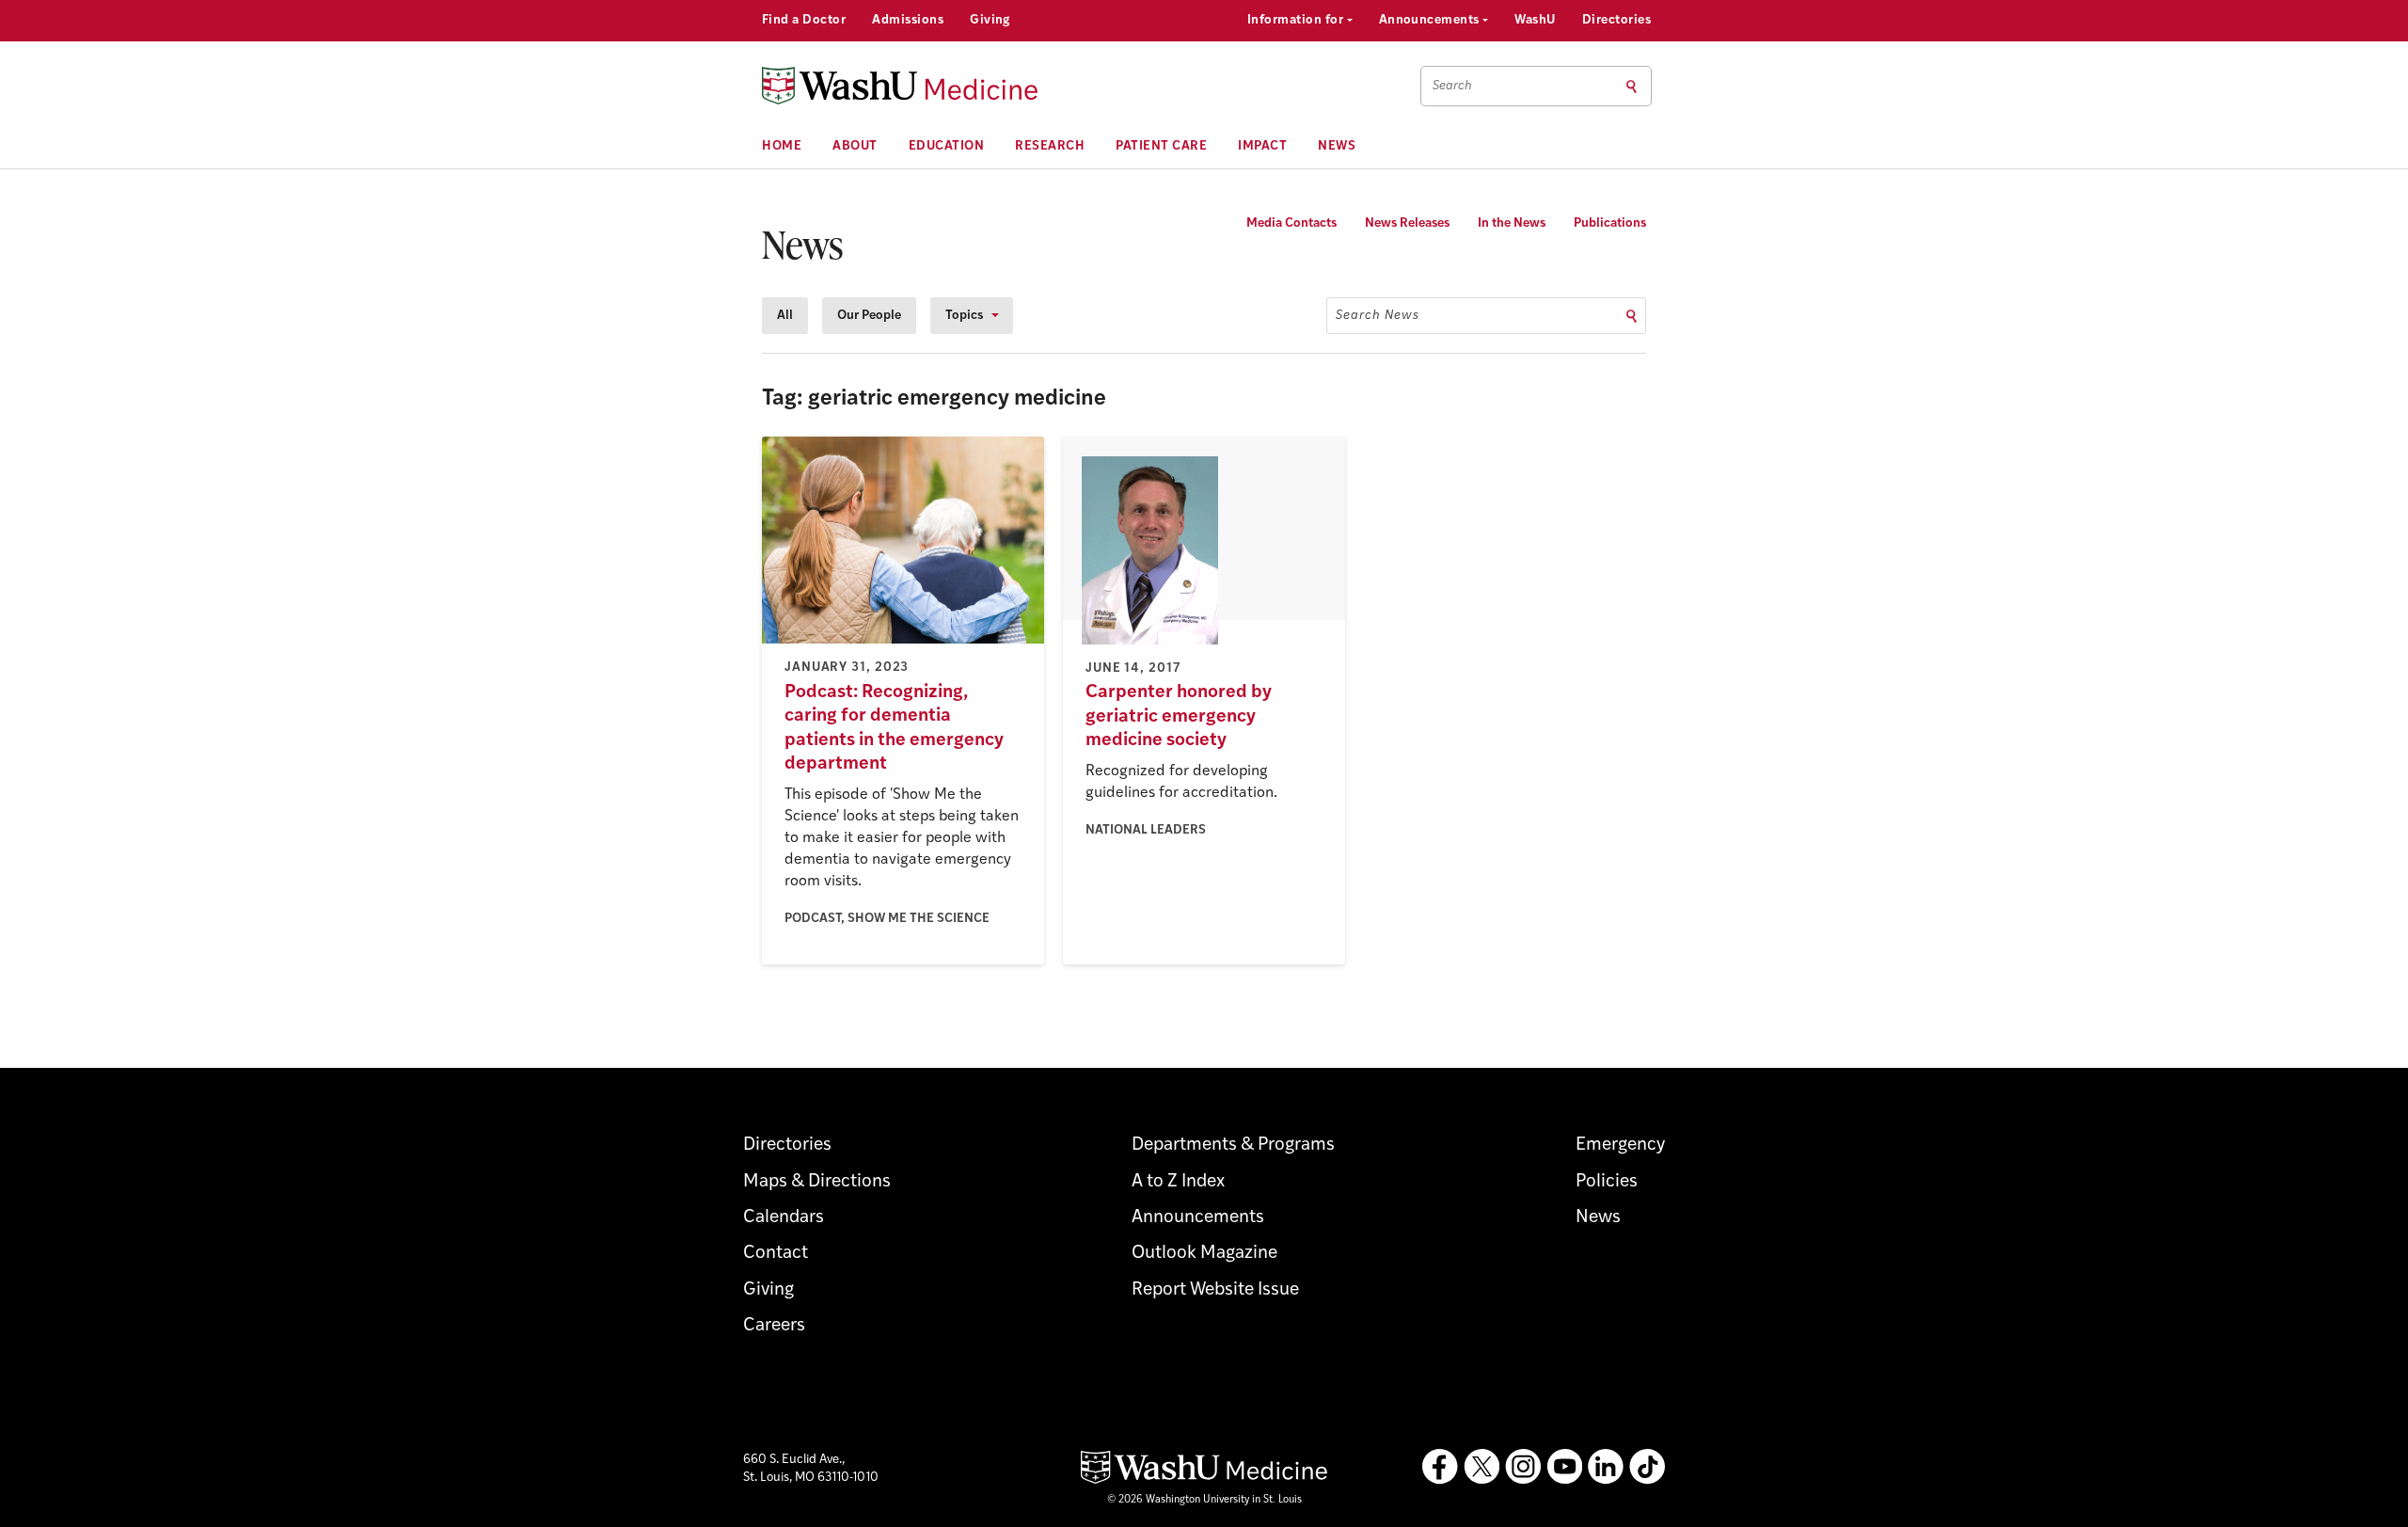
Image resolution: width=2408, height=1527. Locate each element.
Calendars (784, 1218)
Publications (1610, 223)
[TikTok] (1647, 1467)
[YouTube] (1564, 1467)
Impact (1262, 146)
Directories (1616, 20)
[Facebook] (1440, 1467)
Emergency (1620, 1145)
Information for (1297, 20)
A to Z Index (1178, 1182)
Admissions (908, 20)
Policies (1607, 1182)
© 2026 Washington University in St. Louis (1204, 1500)
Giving (990, 20)
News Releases (1407, 223)
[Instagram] (1523, 1467)
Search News (1378, 316)
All (785, 316)
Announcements (1431, 20)
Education (947, 146)
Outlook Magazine (1204, 1254)
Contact (776, 1254)
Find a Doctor (804, 20)
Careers (774, 1326)
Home (782, 146)
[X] (1481, 1467)
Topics (964, 316)
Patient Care (1161, 146)
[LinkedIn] (1606, 1467)
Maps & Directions (817, 1182)
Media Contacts (1291, 223)
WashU (1535, 20)
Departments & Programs (1233, 1145)
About (855, 146)
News (1337, 146)
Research (1050, 146)
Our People (869, 316)
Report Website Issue (1215, 1290)
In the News (1512, 223)
